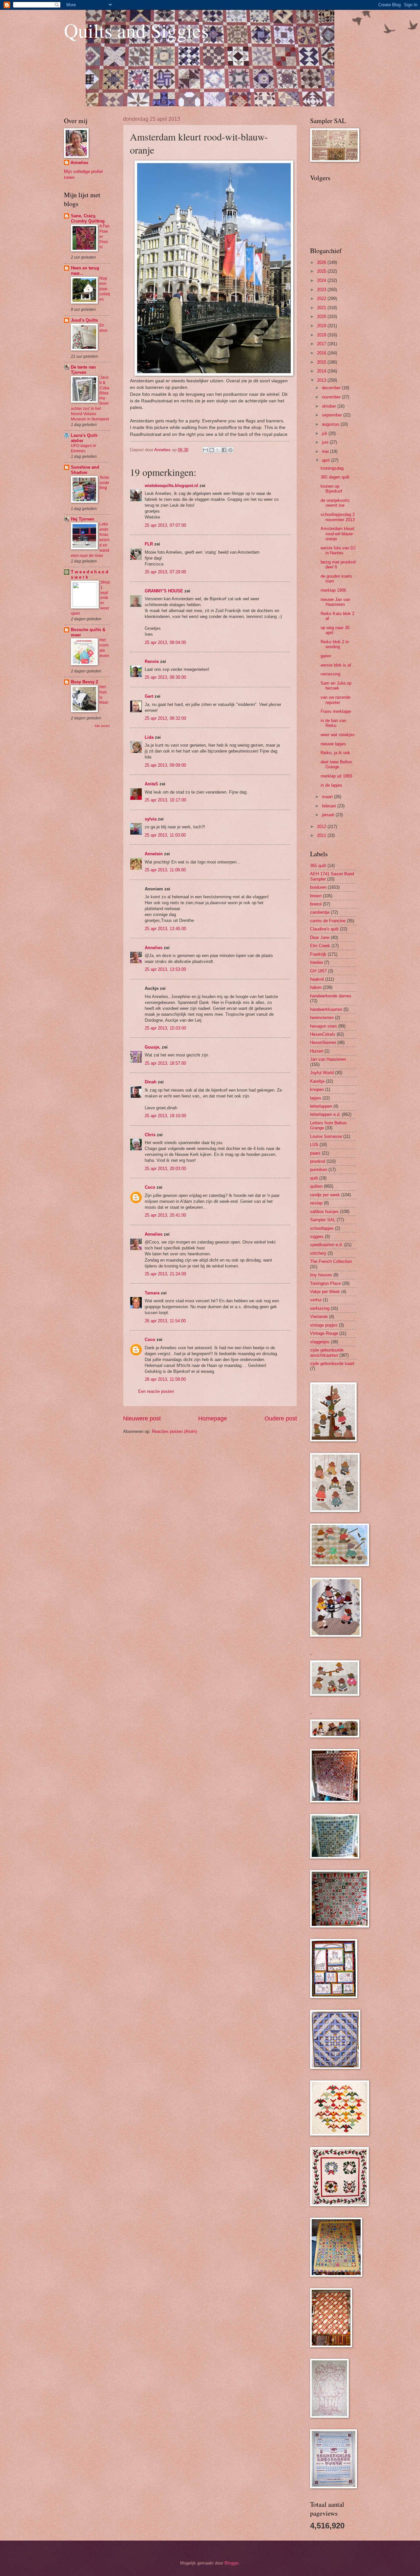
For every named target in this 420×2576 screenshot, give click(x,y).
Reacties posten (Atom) (174, 1431)
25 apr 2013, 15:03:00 (165, 1028)
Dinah (151, 1082)
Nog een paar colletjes (105, 289)
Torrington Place (325, 1283)
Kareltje (317, 1081)
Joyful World (322, 1073)
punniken (319, 1170)
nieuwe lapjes (333, 744)
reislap (316, 1203)
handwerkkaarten (326, 1009)
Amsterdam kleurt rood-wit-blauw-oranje (337, 534)
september (333, 415)
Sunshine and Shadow (85, 470)
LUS (314, 1145)
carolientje (320, 912)
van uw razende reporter (336, 700)
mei (326, 451)
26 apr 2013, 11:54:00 (165, 1321)
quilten (316, 1186)
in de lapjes (331, 785)
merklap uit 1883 (336, 776)
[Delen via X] (218, 450)
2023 (322, 290)
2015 (322, 362)
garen (326, 656)
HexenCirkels (323, 1034)
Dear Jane (320, 937)
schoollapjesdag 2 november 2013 (338, 517)
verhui (316, 1300)
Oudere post (281, 1418)
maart (328, 797)
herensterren (322, 1018)
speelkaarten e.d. (326, 1245)
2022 (322, 298)
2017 (322, 344)
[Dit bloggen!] (212, 450)
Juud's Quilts (84, 320)
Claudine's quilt (324, 929)
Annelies (154, 948)
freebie (316, 962)
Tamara (152, 1293)
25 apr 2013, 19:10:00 (165, 1116)
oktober (330, 406)
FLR (149, 544)
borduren (318, 887)
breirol (316, 904)
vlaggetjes (320, 1342)
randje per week (325, 1195)
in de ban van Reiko (333, 723)
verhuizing (320, 1308)
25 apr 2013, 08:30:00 (165, 677)
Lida (149, 737)
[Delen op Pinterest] (230, 450)
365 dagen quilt (335, 477)
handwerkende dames (331, 996)
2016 (322, 353)
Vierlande (319, 1317)
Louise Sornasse (326, 1136)
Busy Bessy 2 (84, 682)
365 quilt (318, 866)
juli (325, 433)
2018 (322, 335)
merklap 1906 (333, 590)
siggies (317, 1236)
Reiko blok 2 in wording (335, 644)
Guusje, (153, 1047)
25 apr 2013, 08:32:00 (165, 718)
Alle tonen (102, 726)
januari (329, 815)
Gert (149, 696)
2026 (322, 262)
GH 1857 (318, 971)
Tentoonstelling (104, 483)
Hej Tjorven (83, 519)
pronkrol (318, 1161)
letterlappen (321, 1106)
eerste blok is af (336, 665)
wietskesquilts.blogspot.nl (171, 486)
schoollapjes (322, 1228)
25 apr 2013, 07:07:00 (165, 525)
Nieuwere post (142, 1418)
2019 (322, 326)
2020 (322, 317)
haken (316, 987)
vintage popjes (324, 1325)
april (326, 460)
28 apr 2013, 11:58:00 (165, 1379)
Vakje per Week (325, 1292)
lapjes (316, 1098)
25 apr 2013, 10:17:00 (165, 800)
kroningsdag (332, 468)
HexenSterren (323, 1043)
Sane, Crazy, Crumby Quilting (88, 218)
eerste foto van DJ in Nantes (338, 550)
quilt (314, 1178)
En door (104, 328)
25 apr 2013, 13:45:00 (165, 929)
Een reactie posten (156, 1391)
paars (315, 1153)
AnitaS (151, 784)
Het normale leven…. (104, 650)
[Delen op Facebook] (224, 450)
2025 (322, 271)
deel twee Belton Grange (336, 764)
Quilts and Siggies (136, 30)
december (332, 388)
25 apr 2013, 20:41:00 (165, 1215)
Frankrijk (318, 954)
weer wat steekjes (338, 735)
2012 (322, 827)
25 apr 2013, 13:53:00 (165, 969)
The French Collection (331, 1261)
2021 (322, 308)
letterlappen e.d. (325, 1114)
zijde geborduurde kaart (332, 1363)
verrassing (330, 674)
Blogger (231, 2563)
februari (330, 806)
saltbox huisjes (324, 1212)
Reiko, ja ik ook (335, 753)
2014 (322, 371)
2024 (322, 280)
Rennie (152, 661)
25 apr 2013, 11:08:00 (165, 870)
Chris (150, 1135)
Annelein (154, 854)
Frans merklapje (336, 711)
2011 (322, 835)
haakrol (317, 979)
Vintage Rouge (324, 1333)
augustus (331, 424)
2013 (322, 380)
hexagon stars (324, 1026)
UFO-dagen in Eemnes (84, 448)
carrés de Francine (328, 921)
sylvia (151, 819)
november (332, 397)
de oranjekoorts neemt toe (335, 503)
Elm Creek (320, 946)
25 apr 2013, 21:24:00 (165, 1274)
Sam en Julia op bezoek (336, 686)
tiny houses (321, 1275)
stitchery (318, 1253)
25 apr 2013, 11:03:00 (165, 835)
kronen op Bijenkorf (331, 489)
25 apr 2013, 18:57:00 (165, 1063)
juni (326, 442)
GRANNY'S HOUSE (164, 591)
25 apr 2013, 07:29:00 (165, 572)
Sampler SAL (323, 1220)
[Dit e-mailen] (205, 450)
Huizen (317, 1051)
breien (316, 896)
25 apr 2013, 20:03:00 (165, 1169)
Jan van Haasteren (328, 1059)
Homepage (213, 1418)
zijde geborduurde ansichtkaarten (327, 1352)
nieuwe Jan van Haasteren (335, 602)
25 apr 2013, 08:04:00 (165, 642)
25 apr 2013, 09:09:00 (165, 765)
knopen (317, 1089)
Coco (150, 1187)
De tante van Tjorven (83, 370)
